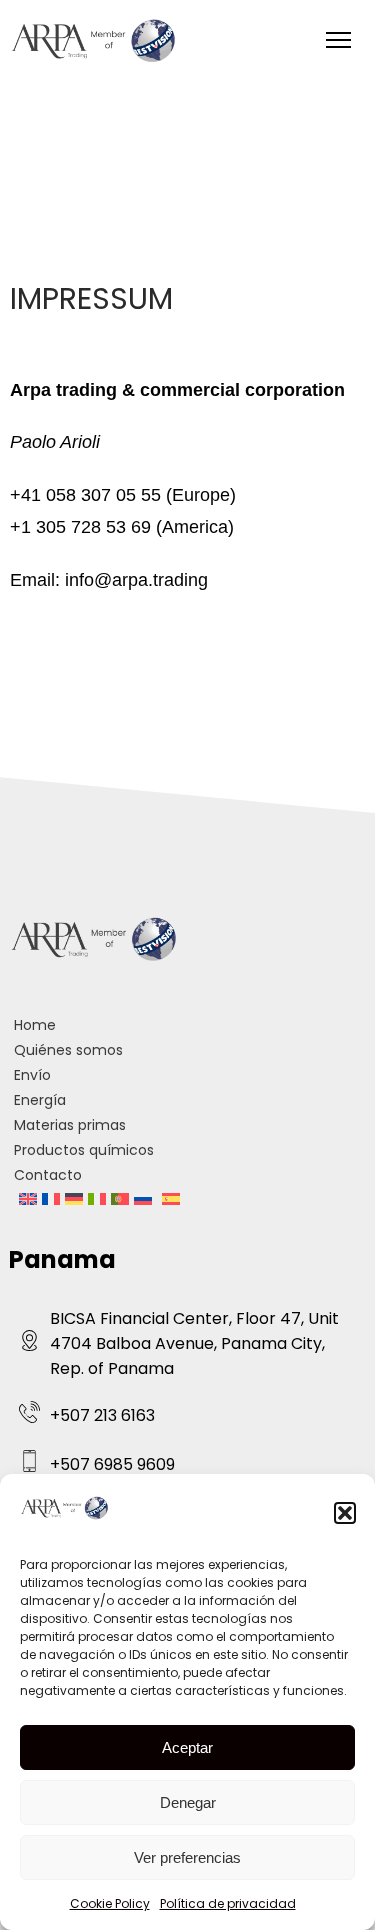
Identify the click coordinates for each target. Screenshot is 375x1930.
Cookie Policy (110, 1903)
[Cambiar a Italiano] (97, 1200)
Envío (32, 1075)
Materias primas (70, 1125)
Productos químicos (84, 1150)
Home (35, 1025)
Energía (40, 1100)
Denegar (188, 1802)
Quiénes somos (68, 1050)
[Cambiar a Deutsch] (74, 1200)
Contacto (48, 1175)
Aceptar (187, 1747)
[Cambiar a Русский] (143, 1200)
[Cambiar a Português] (120, 1200)
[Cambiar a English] (28, 1200)
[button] (345, 1513)
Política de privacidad (228, 1903)
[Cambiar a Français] (51, 1200)
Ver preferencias (187, 1857)
